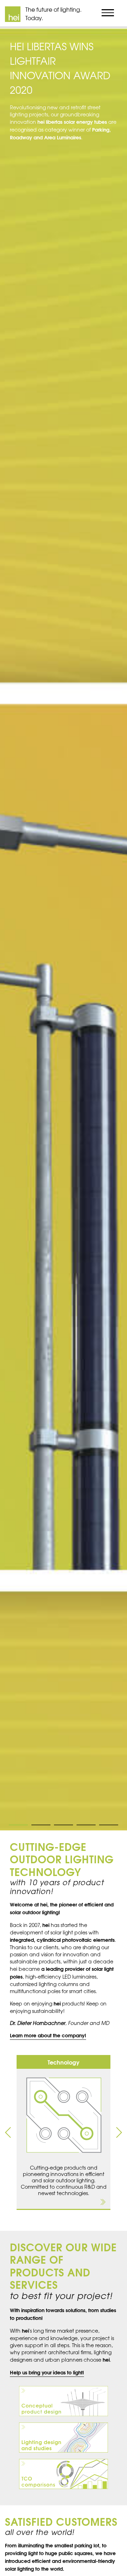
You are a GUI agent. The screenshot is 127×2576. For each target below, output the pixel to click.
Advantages (64, 71)
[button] (8, 2133)
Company (64, 106)
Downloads (64, 124)
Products (64, 36)
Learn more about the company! (48, 2035)
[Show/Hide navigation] (108, 13)
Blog (64, 142)
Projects (64, 89)
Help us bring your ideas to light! (47, 2372)
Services (64, 53)
